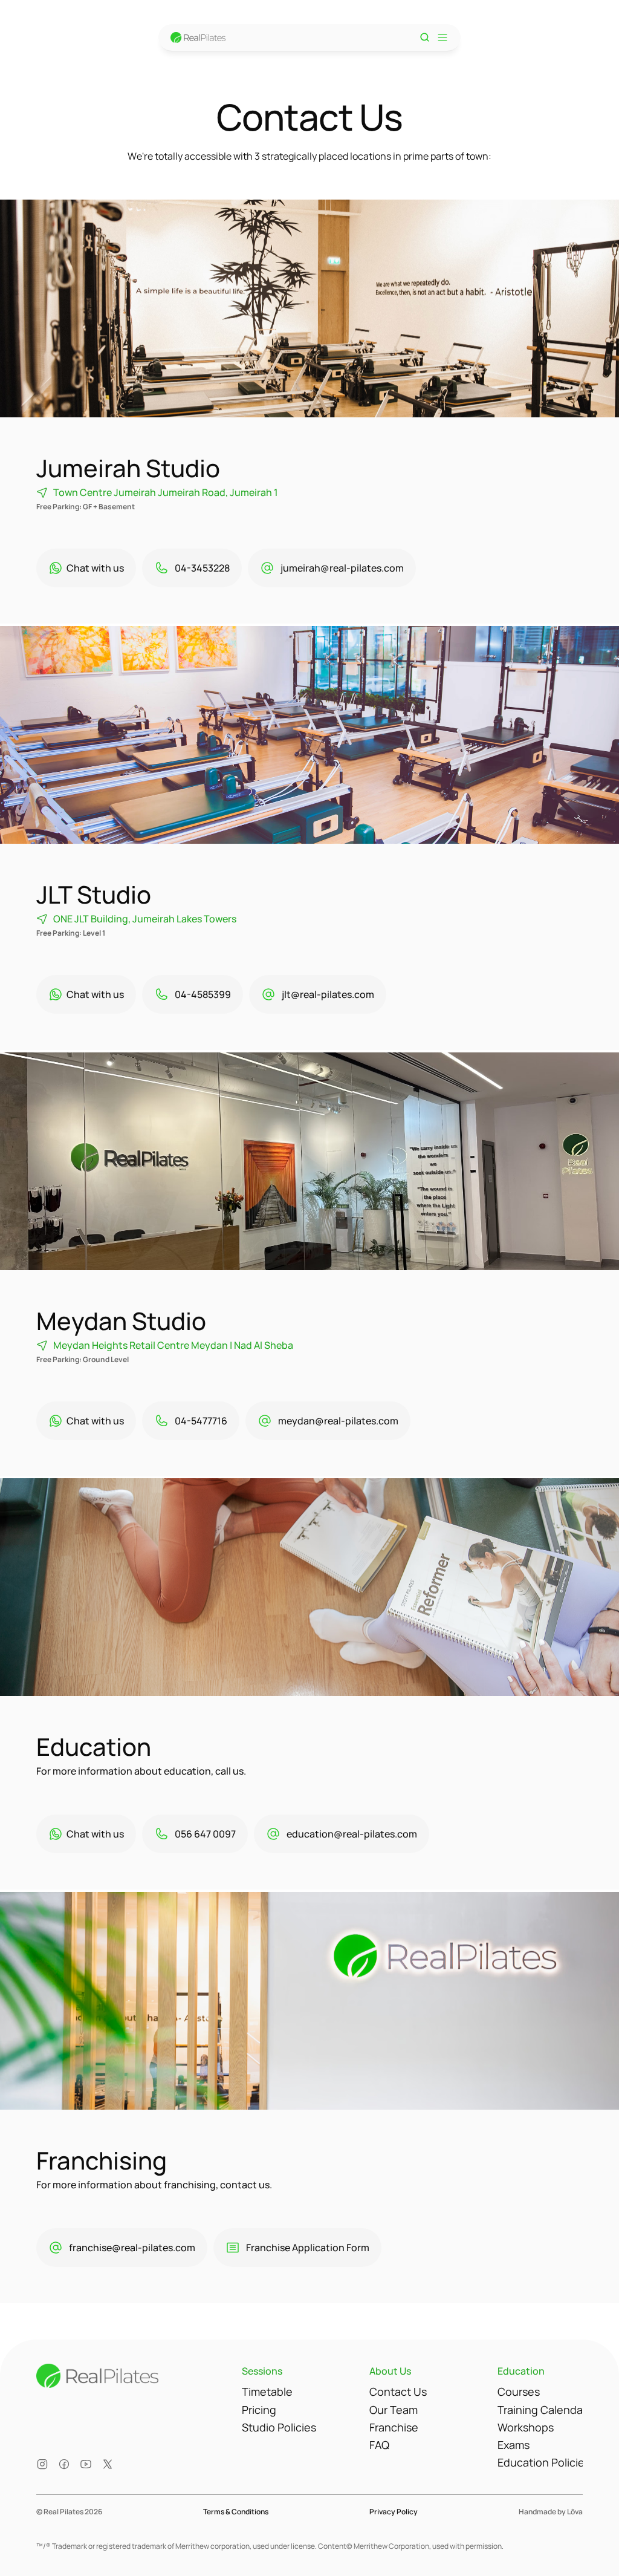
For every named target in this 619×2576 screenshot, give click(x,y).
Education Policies (544, 2462)
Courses (519, 2392)
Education (521, 2371)
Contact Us (398, 2392)
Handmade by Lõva (551, 2512)
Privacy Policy (394, 2512)
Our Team (394, 2410)
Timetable (267, 2392)
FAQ (379, 2445)
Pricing (259, 2410)
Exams (514, 2445)
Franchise (394, 2427)
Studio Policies (279, 2427)
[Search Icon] (425, 37)
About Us (390, 2371)
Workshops (526, 2427)
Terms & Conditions (236, 2512)
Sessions (262, 2371)
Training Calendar (542, 2410)
